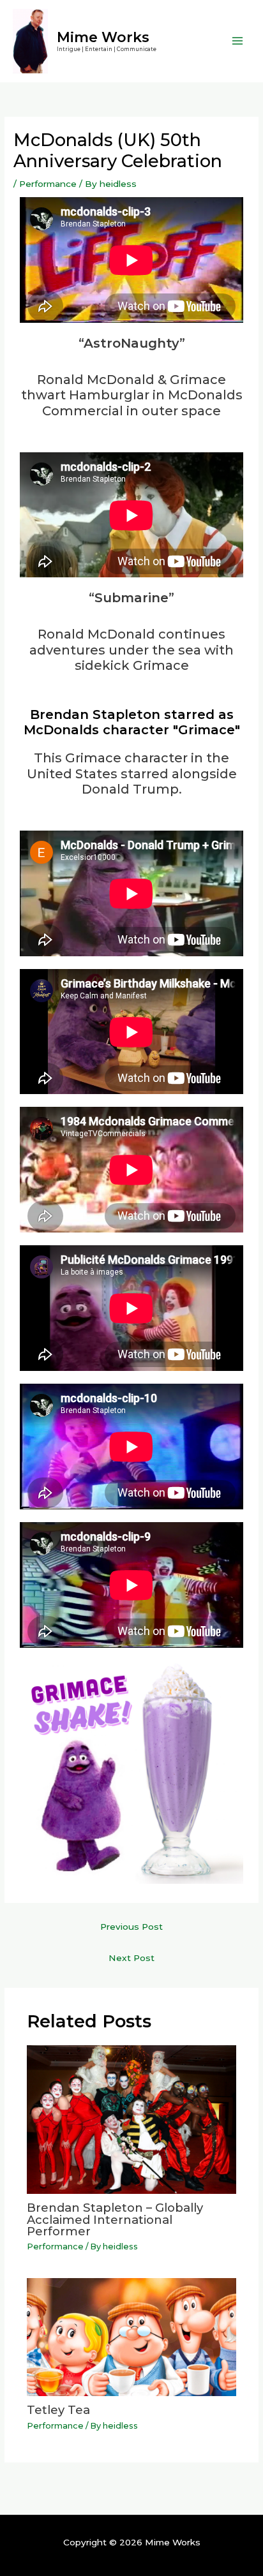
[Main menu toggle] (238, 41)
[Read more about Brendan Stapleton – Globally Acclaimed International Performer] (132, 2119)
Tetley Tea (58, 2410)
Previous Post (131, 1927)
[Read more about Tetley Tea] (132, 2336)
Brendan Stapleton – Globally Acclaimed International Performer (115, 2219)
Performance (48, 184)
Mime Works (103, 37)
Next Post (131, 1958)
